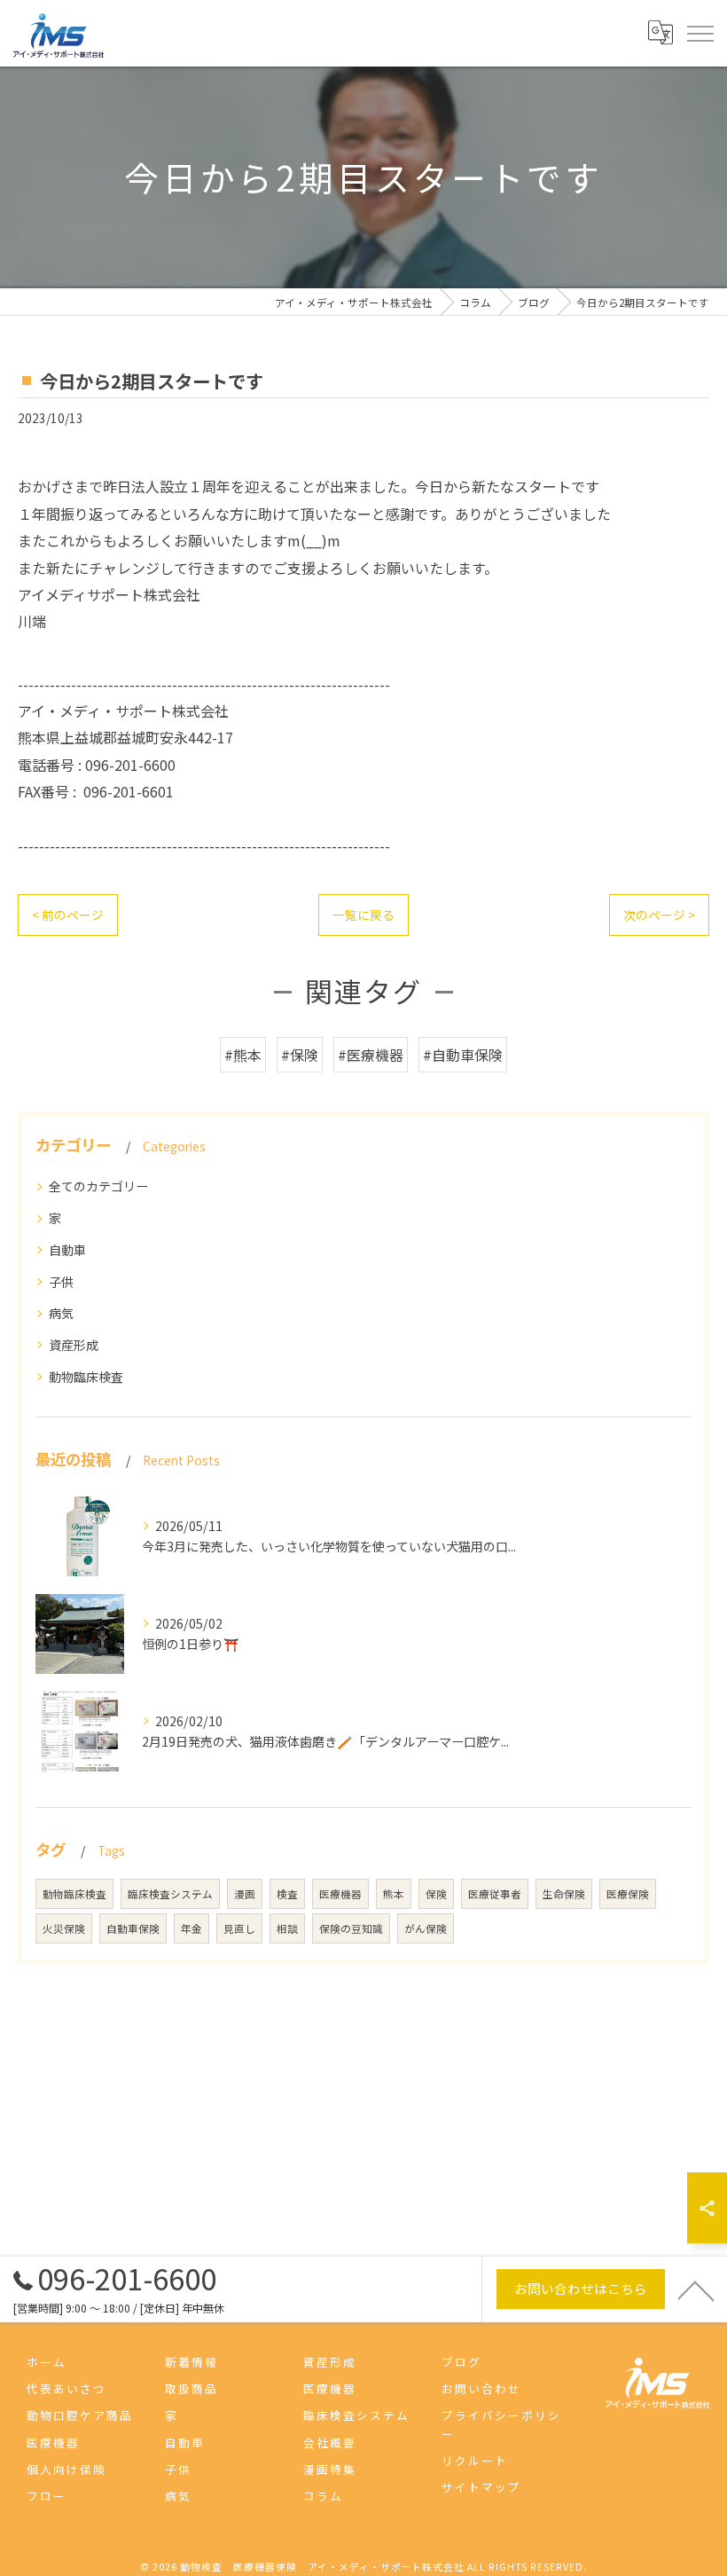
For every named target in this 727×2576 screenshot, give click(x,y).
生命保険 (564, 1894)
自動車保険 (133, 1928)
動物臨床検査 (86, 1377)
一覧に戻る (363, 915)
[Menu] (700, 33)
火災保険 (64, 1928)
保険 (436, 1894)
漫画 (245, 1894)
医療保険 (628, 1894)
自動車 (67, 1250)
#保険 (300, 1055)
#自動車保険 (463, 1055)
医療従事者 (495, 1894)
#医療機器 (371, 1055)
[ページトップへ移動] (696, 2289)
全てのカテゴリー (98, 1186)
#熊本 (243, 1055)
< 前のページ (68, 915)
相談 (287, 1928)
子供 (61, 1282)
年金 (192, 1928)
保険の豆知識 (351, 1928)
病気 (61, 1313)
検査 (287, 1894)
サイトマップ (481, 2487)
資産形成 (74, 1345)
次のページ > (659, 915)
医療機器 (340, 1894)
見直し (239, 1928)
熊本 (394, 1894)
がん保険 (426, 1928)
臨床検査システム (170, 1894)
